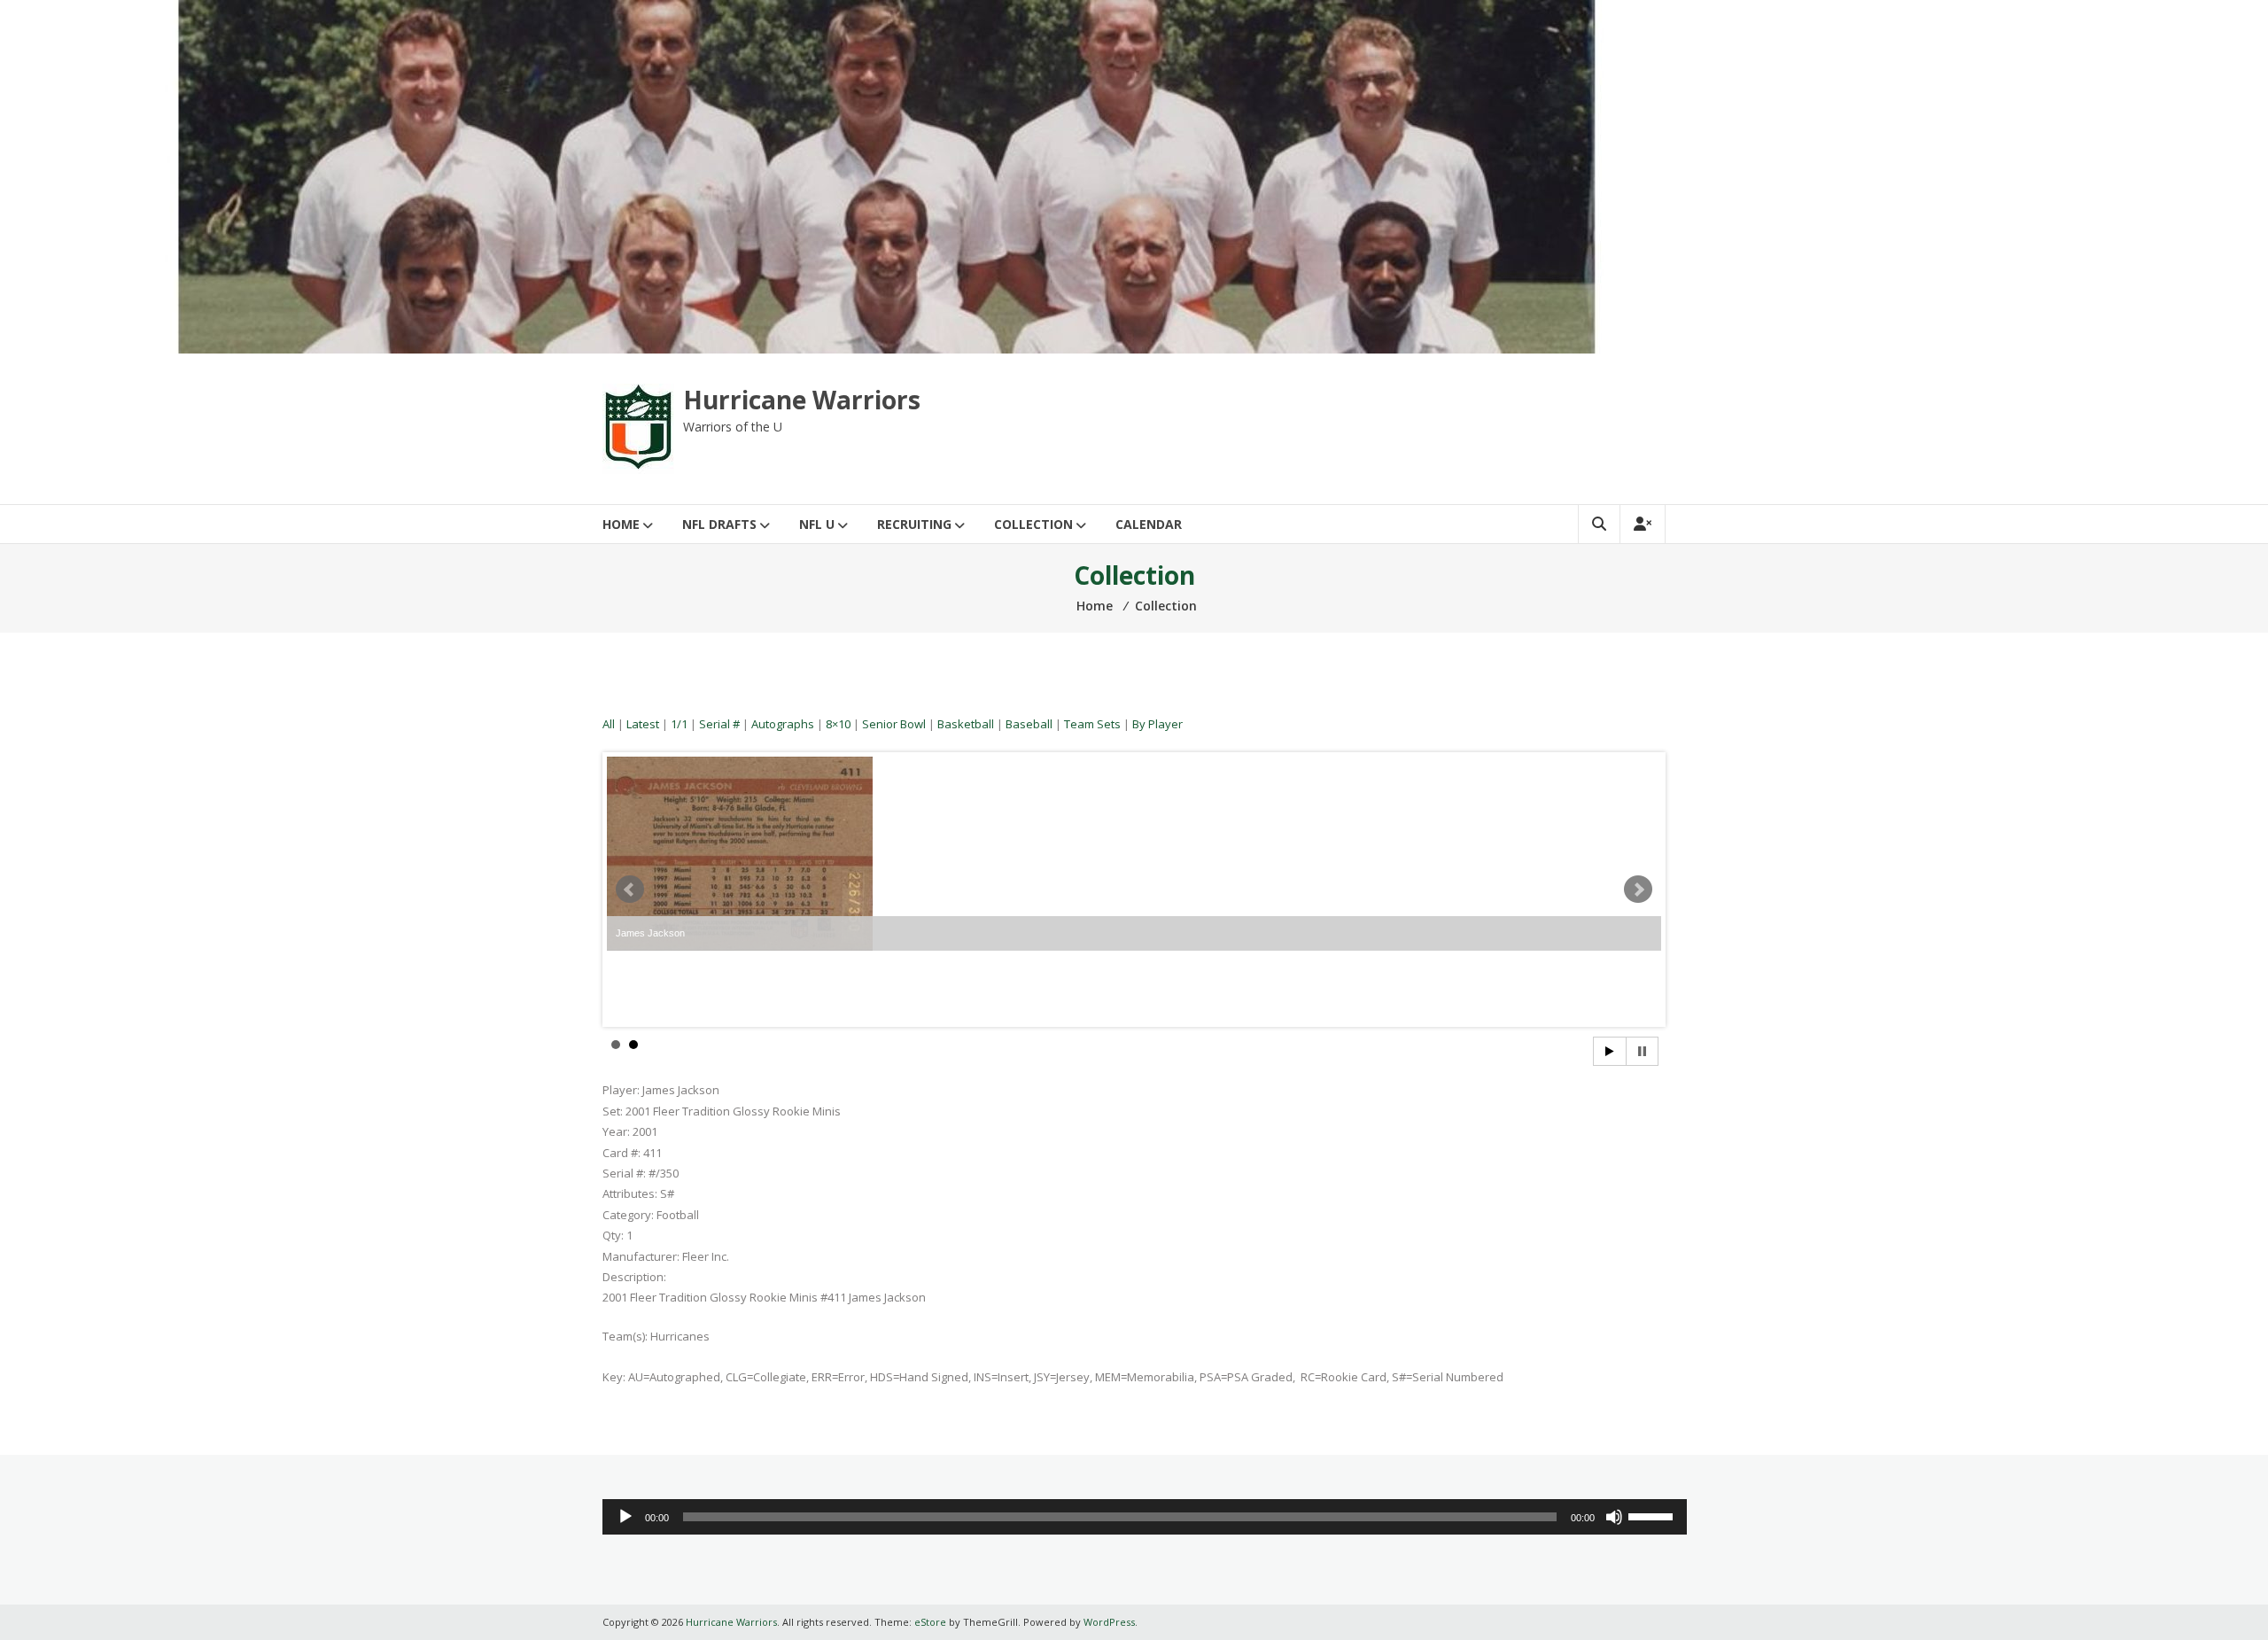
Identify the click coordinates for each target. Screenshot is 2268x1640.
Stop (1642, 1051)
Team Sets (1092, 724)
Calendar (1149, 524)
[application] (1145, 1517)
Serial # (719, 724)
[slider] (1653, 1515)
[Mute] (1614, 1517)
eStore (930, 1622)
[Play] (625, 1517)
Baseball (1029, 724)
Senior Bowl (894, 724)
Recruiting (914, 524)
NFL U (817, 524)
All (609, 724)
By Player (1157, 724)
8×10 (838, 724)
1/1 (679, 724)
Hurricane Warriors (802, 400)
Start (1610, 1051)
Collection (1033, 524)
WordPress (1109, 1622)
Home (621, 524)
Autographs (783, 724)
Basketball (966, 724)
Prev (630, 890)
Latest (643, 724)
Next (1638, 890)
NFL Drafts (719, 524)
